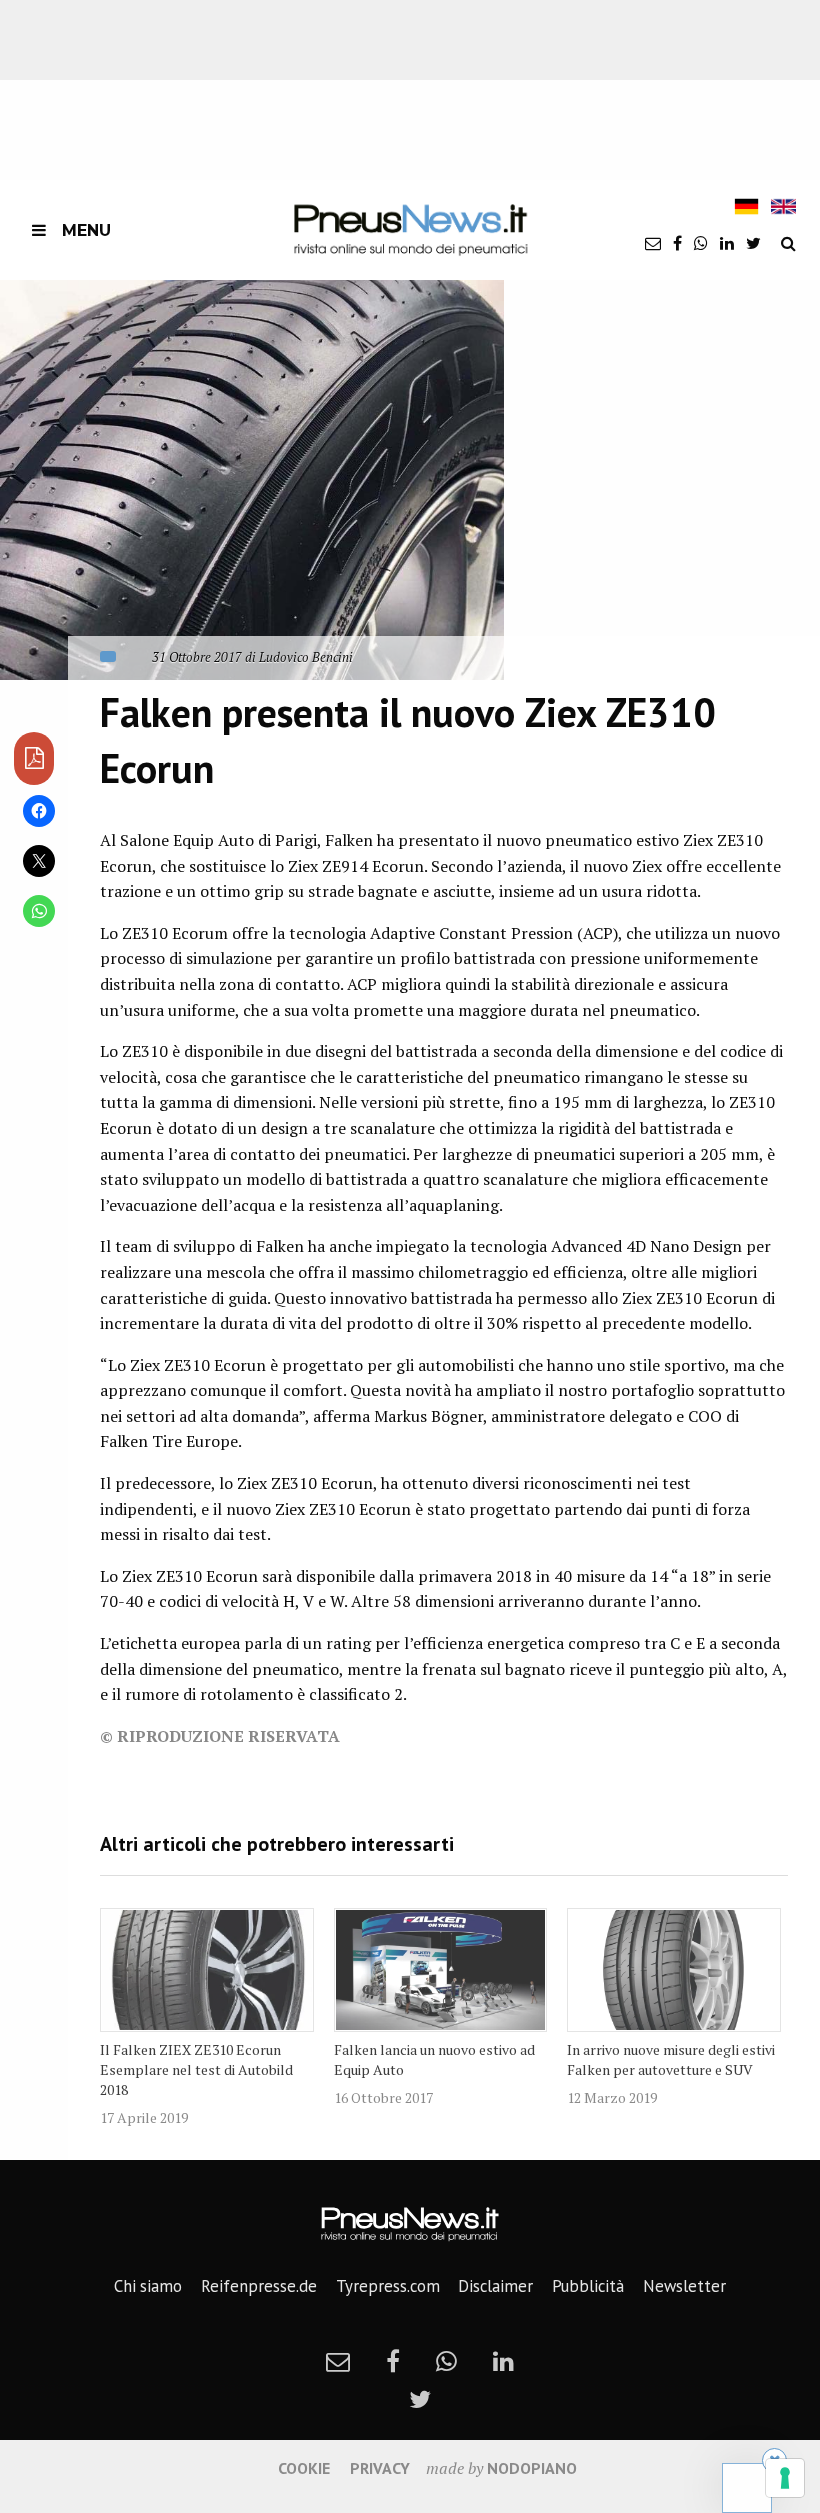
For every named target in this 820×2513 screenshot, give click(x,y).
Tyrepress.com (388, 2286)
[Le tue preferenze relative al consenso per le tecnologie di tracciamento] (785, 2478)
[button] (252, 480)
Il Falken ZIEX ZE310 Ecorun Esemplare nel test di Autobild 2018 (196, 2069)
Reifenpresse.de (259, 2286)
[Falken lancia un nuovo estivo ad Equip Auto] (441, 1970)
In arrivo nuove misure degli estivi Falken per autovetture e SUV (671, 2059)
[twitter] (753, 243)
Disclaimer (495, 2286)
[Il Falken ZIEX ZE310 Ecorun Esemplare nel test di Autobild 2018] (207, 1970)
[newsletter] (653, 243)
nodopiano (532, 2468)
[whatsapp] (701, 243)
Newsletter (684, 2286)
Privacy (380, 2468)
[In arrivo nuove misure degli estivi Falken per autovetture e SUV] (674, 1970)
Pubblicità (588, 2286)
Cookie (304, 2468)
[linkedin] (727, 243)
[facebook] (677, 243)
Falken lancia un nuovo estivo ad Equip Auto (434, 2059)
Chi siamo (148, 2286)
